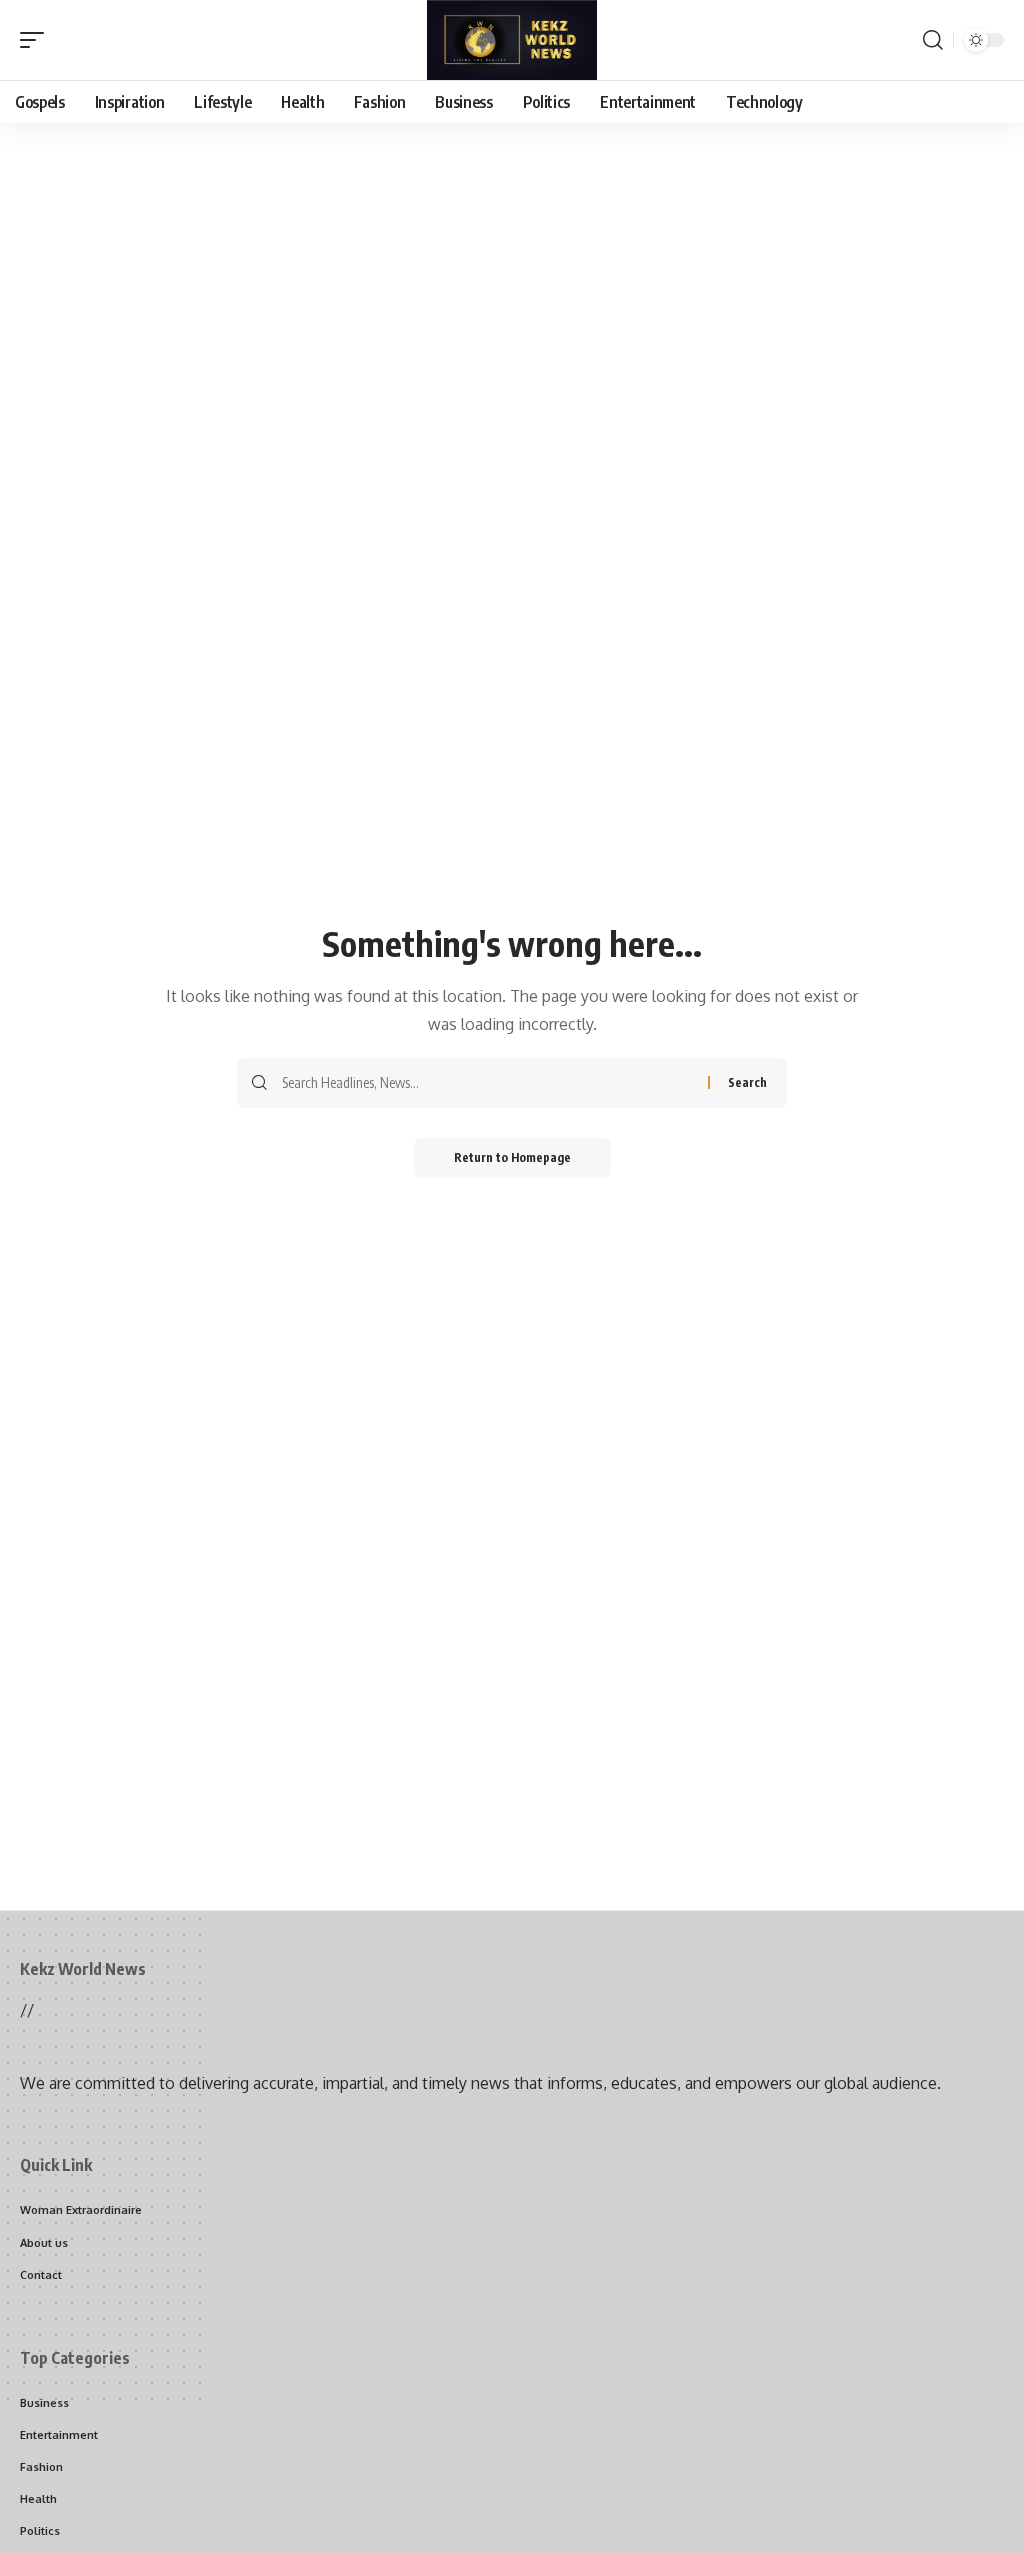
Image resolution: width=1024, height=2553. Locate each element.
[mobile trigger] (37, 40)
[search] (933, 40)
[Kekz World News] (512, 40)
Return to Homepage (512, 1157)
